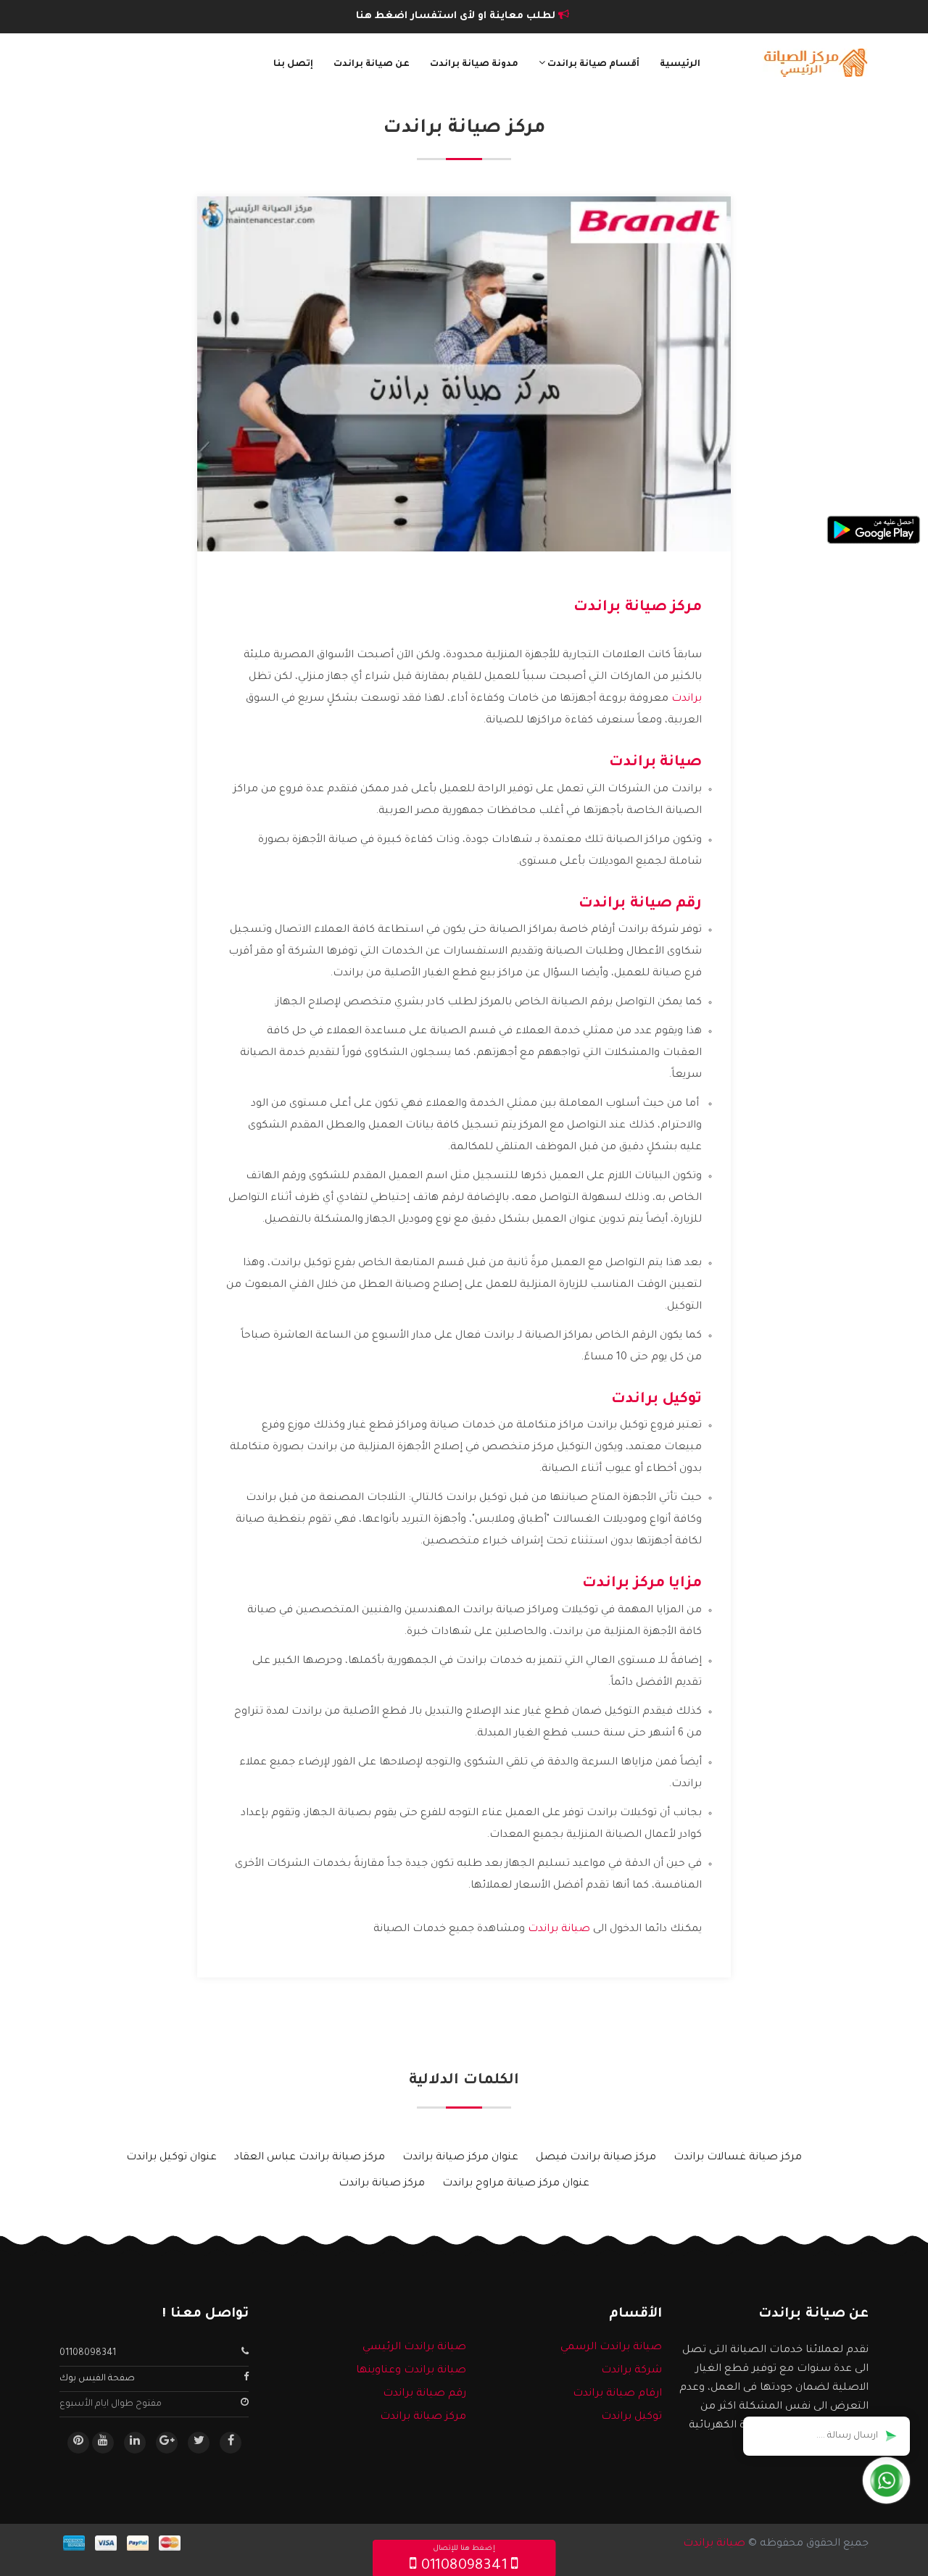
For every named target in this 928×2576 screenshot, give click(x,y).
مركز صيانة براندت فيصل (596, 2158)
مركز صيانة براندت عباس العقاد (310, 2158)
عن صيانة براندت (372, 64)
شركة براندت (631, 2371)
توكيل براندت (631, 2417)
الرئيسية (680, 64)
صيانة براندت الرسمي (611, 2348)
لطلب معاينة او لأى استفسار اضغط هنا (457, 16)
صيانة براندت (559, 1930)
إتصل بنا (293, 64)
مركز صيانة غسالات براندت (738, 2158)
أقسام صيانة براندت (592, 64)
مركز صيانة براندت (382, 2184)
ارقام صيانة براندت (617, 2394)
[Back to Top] (16, 2547)
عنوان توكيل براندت (171, 2158)
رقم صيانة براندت (424, 2394)
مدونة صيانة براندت (474, 64)
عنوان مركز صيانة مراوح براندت (516, 2184)
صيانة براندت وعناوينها (411, 2371)
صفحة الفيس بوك (97, 2379)
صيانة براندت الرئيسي (414, 2348)
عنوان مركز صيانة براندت (460, 2158)
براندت (687, 699)
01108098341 (88, 2354)
